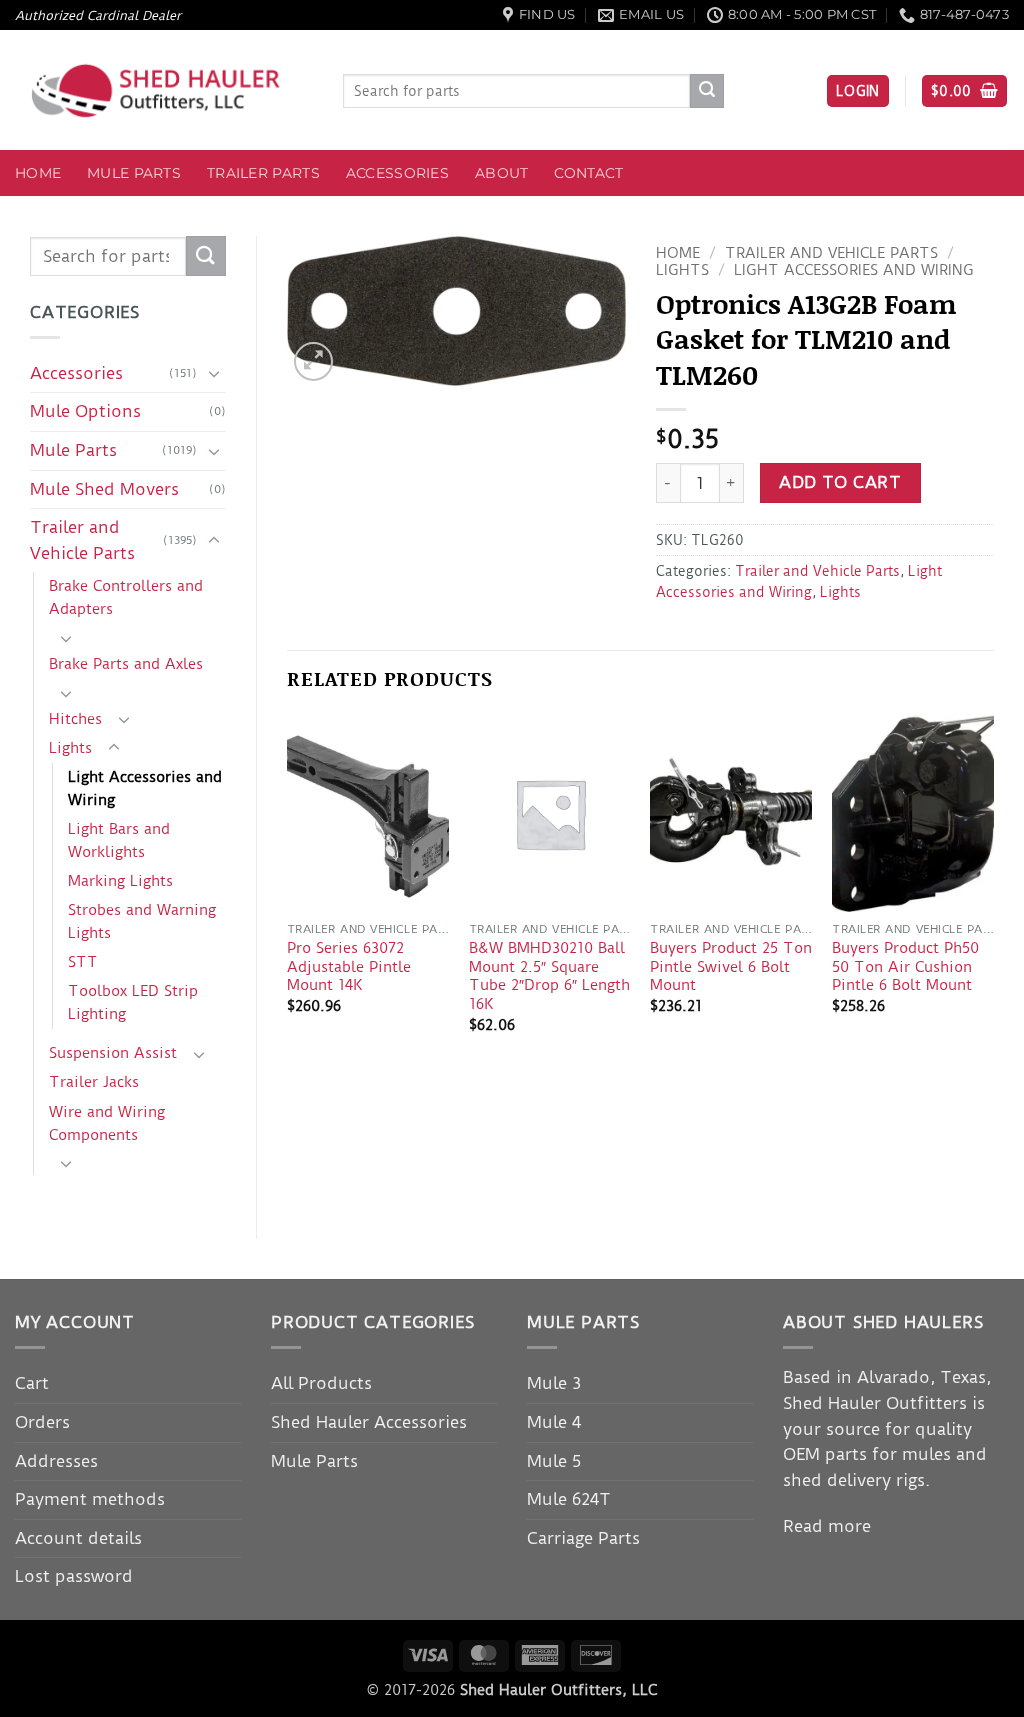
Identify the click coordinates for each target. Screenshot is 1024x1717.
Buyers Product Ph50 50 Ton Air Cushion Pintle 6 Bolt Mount (905, 966)
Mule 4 (554, 1422)
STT (83, 962)
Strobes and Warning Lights (142, 921)
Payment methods (90, 1499)
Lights (70, 748)
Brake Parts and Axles (126, 664)
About (501, 173)
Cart (32, 1383)
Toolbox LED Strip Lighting (133, 1002)
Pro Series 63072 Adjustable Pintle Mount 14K (349, 966)
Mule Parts (134, 173)
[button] (858, 91)
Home (38, 173)
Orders (42, 1422)
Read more (827, 1526)
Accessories (397, 173)
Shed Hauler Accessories (369, 1422)
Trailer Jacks (94, 1082)
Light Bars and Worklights (119, 840)
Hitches (75, 719)
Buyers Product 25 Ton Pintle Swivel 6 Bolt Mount (731, 966)
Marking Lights (120, 881)
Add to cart (840, 482)
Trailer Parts (263, 173)
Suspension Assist (113, 1053)
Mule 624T (569, 1499)
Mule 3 (554, 1383)
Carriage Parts (583, 1538)
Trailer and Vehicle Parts (82, 540)
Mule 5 (554, 1461)
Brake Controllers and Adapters (126, 597)
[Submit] (707, 91)
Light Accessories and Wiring (145, 788)
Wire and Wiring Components (107, 1123)
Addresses (56, 1461)
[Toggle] (214, 373)
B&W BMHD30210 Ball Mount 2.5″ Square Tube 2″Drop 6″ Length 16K (549, 976)
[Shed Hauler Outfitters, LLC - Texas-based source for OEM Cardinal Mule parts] (164, 90)
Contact (588, 173)
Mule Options (85, 411)
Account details (78, 1538)
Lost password (74, 1576)
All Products (321, 1383)
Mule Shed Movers (104, 489)
